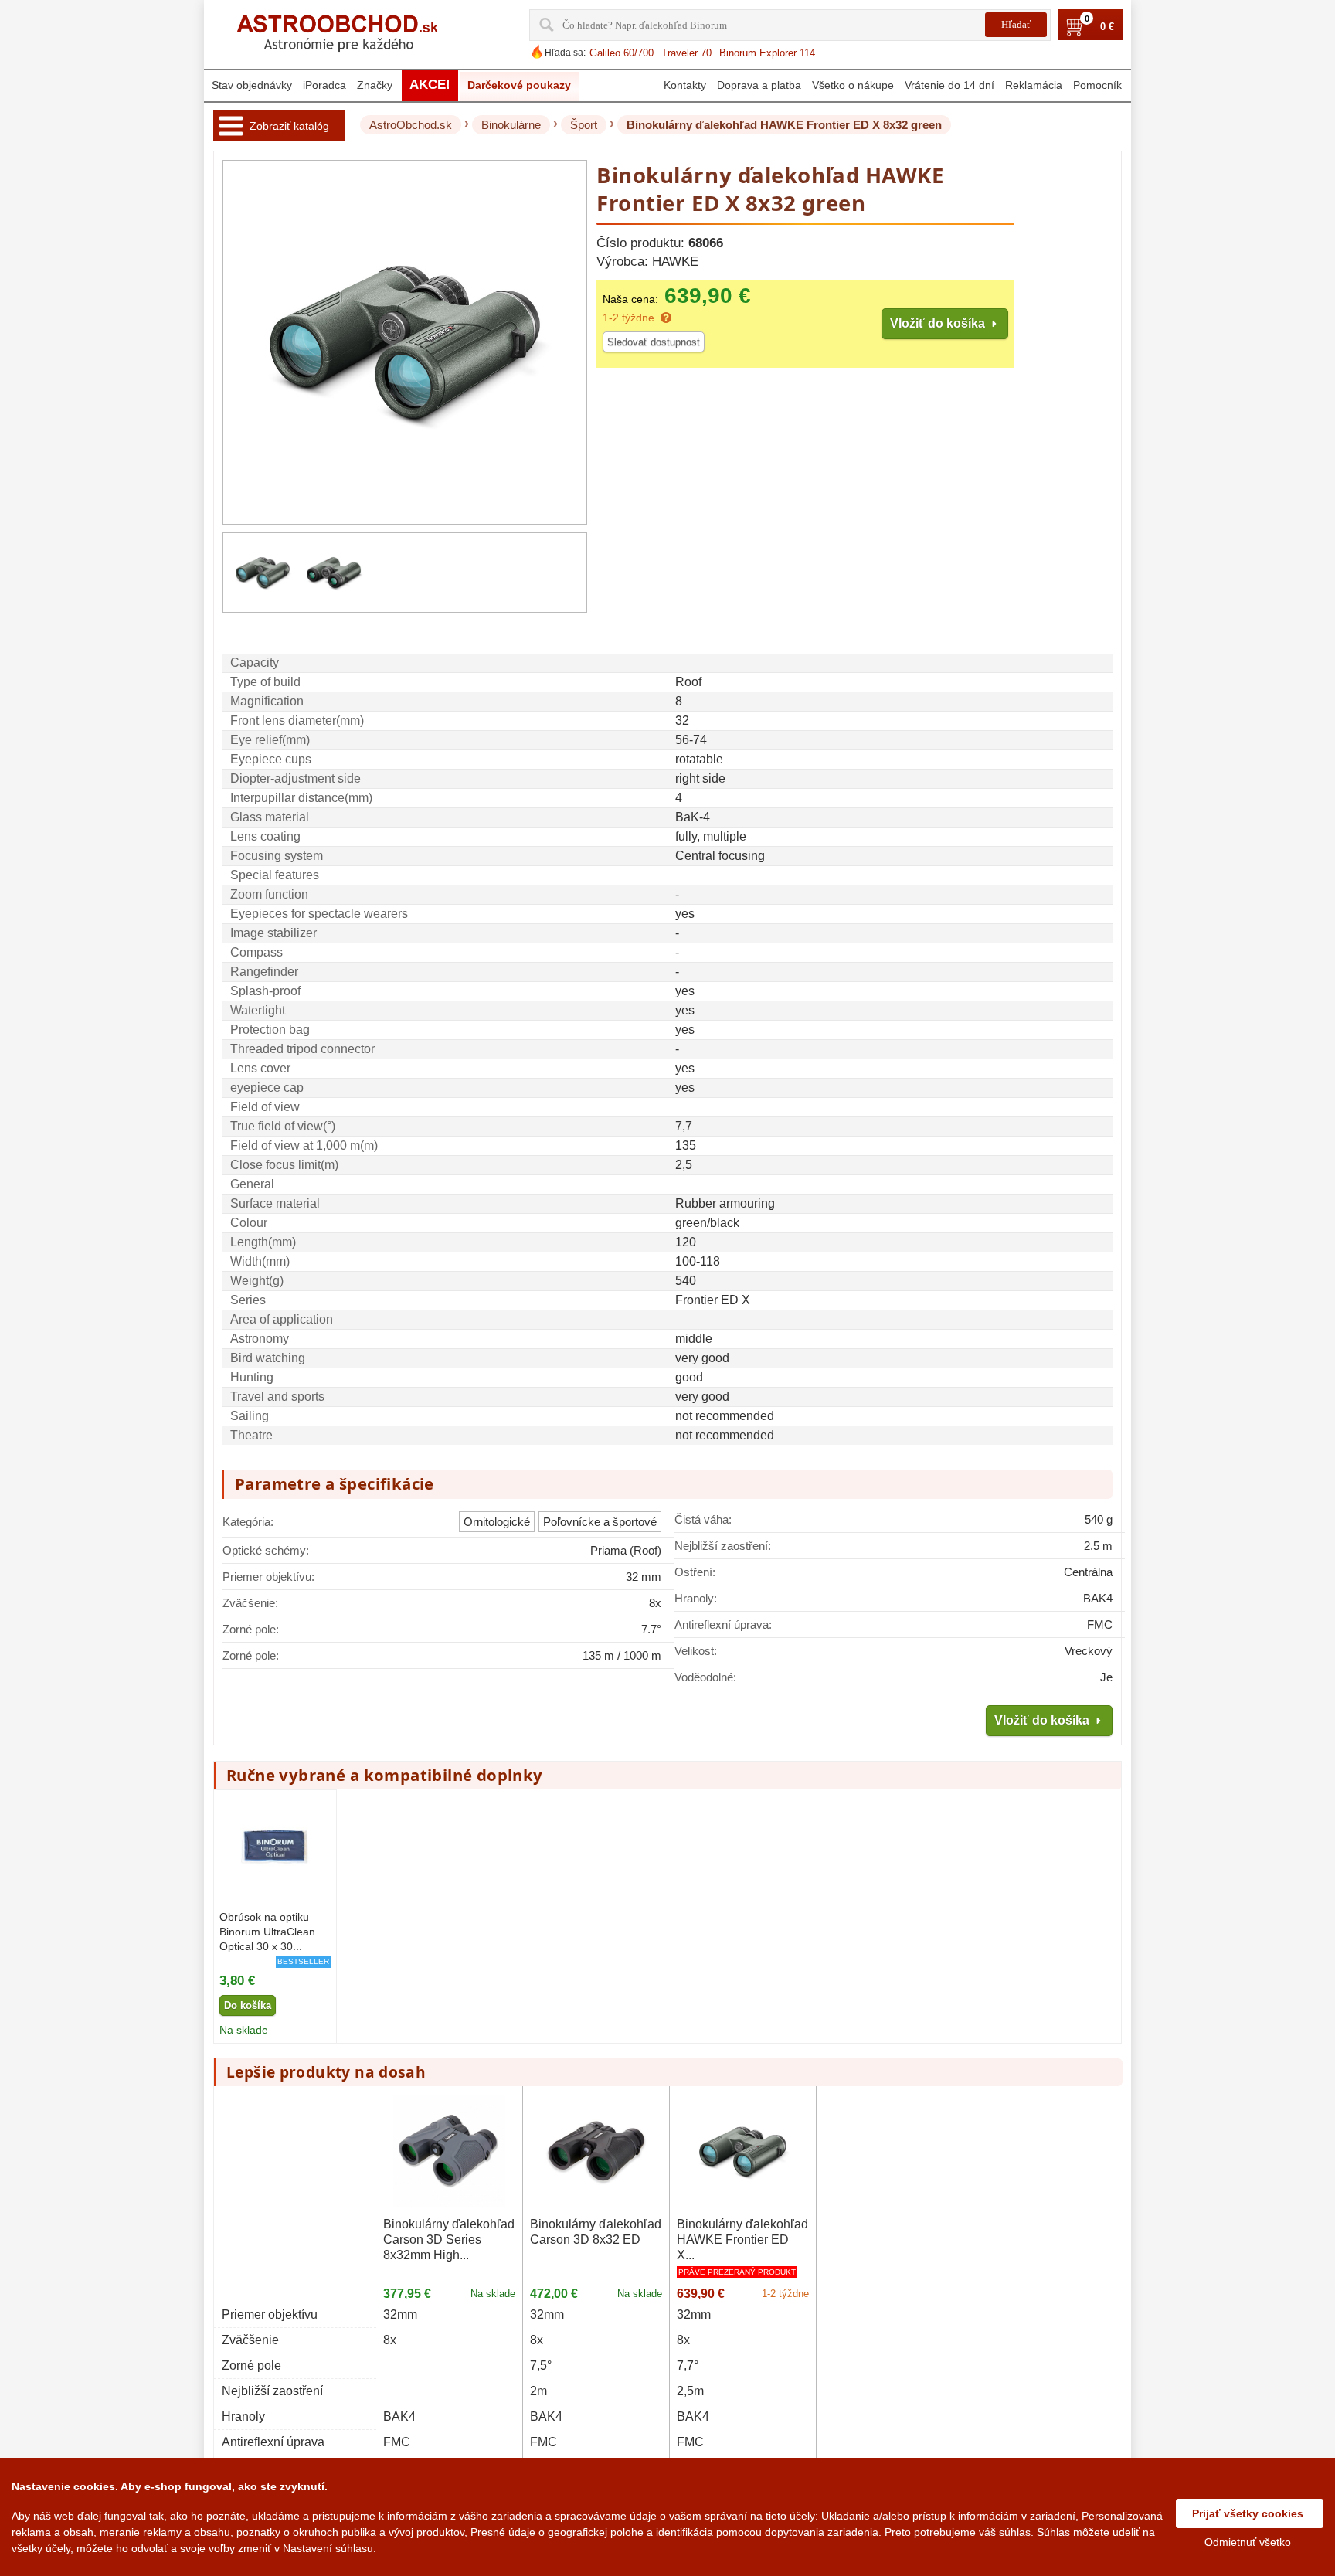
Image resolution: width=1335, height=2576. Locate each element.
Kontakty (685, 85)
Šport (584, 125)
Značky (375, 85)
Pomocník (1097, 85)
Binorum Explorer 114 (767, 53)
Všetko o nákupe (853, 85)
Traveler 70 (686, 53)
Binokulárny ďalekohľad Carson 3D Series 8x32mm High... (449, 2240)
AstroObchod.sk (411, 125)
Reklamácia (1034, 85)
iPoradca (324, 85)
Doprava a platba (759, 85)
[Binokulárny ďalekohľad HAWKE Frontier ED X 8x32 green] (263, 573)
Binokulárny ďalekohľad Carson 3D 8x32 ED (596, 2232)
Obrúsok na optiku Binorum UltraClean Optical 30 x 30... (267, 1932)
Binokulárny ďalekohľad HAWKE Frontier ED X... (742, 2240)
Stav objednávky (252, 85)
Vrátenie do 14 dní (949, 85)
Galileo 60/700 (622, 53)
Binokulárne (511, 125)
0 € (1107, 27)
